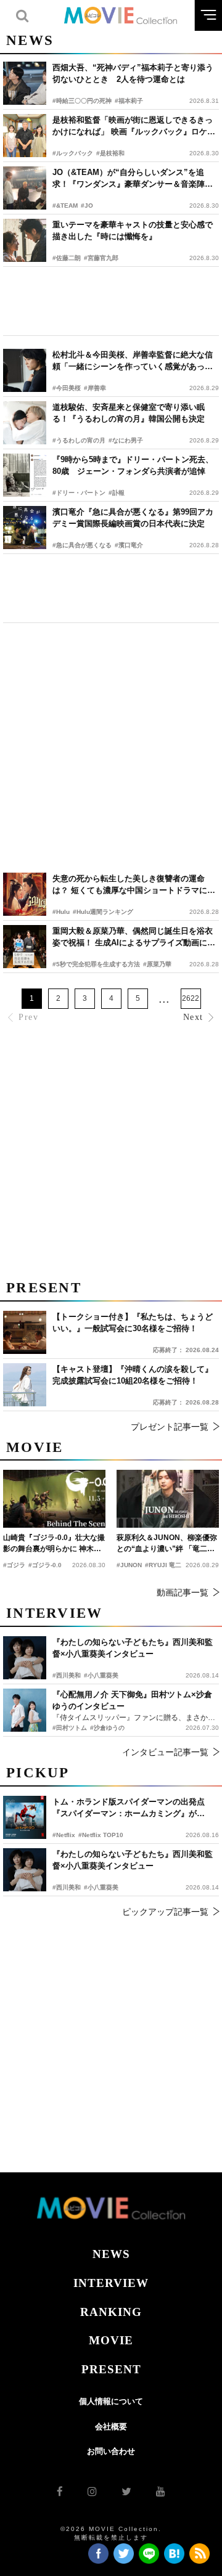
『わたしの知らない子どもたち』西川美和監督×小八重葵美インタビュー (133, 1860)
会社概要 (111, 2427)
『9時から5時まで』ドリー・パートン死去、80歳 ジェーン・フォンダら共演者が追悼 (133, 466)
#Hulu (61, 912)
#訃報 (117, 493)
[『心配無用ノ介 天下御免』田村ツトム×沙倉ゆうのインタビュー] (25, 1710)
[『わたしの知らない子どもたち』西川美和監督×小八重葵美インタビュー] (25, 1870)
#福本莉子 (129, 101)
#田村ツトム (70, 1728)
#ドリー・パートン (79, 493)
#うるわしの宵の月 (79, 440)
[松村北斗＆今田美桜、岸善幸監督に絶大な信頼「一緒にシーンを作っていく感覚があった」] (25, 370)
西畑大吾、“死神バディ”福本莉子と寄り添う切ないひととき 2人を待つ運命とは (133, 74)
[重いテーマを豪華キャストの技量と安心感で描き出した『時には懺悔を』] (25, 240)
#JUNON (129, 1565)
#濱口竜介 (129, 545)
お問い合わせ (111, 2451)
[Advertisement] (111, 301)
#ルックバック (73, 153)
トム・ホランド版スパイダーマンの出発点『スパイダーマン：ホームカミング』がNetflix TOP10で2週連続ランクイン (129, 1808)
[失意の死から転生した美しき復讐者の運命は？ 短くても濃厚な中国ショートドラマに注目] (25, 894)
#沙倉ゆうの (107, 1728)
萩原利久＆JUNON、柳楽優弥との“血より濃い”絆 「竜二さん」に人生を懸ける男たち (167, 1544)
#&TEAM (65, 206)
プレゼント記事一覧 (170, 1427)
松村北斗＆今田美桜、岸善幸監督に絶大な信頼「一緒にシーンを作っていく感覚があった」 (133, 361)
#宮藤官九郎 (101, 258)
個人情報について (111, 2401)
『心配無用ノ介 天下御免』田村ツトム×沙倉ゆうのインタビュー (132, 1701)
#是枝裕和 (110, 153)
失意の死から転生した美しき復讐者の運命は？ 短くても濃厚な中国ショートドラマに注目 (134, 885)
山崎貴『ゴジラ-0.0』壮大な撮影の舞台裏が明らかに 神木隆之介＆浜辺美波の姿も (54, 1544)
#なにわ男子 (126, 440)
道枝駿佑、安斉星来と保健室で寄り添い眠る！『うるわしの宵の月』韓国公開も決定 (129, 413)
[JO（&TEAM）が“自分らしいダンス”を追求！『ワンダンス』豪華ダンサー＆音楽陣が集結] (25, 188)
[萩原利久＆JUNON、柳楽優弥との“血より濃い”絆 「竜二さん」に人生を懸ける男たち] (168, 1498)
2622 (191, 998)
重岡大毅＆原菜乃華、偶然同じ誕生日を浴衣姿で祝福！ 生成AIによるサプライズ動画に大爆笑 (134, 938)
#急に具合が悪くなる (82, 545)
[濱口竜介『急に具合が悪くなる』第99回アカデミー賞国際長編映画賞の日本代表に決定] (25, 528)
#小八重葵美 (101, 1887)
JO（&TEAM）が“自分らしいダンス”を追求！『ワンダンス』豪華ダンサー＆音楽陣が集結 (133, 179)
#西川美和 (67, 1887)
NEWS (111, 2254)
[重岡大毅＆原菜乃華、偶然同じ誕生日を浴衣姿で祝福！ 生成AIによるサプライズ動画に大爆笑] (25, 947)
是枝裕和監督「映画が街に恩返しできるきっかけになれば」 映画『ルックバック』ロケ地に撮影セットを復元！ (134, 127)
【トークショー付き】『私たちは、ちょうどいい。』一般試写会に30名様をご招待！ (133, 1323)
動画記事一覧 (183, 1592)
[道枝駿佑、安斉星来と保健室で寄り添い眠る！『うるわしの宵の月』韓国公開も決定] (25, 423)
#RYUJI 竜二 (163, 1565)
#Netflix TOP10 (101, 1835)
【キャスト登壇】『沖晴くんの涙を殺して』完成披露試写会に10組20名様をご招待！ (133, 1375)
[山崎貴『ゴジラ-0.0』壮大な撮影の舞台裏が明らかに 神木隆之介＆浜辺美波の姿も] (54, 1498)
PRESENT (111, 2369)
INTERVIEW (111, 2283)
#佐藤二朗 (67, 258)
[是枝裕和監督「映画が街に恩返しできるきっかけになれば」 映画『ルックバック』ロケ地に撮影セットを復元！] (25, 136)
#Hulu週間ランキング (103, 912)
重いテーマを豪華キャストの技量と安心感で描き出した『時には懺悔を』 (133, 231)
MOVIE (111, 2340)
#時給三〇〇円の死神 (82, 101)
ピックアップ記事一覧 (165, 1912)
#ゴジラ (14, 1565)
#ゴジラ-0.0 (45, 1565)
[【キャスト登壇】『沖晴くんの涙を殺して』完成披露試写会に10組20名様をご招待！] (25, 1385)
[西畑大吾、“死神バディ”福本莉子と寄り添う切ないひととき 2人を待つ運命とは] (25, 83)
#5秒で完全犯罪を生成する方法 (96, 964)
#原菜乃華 (157, 964)
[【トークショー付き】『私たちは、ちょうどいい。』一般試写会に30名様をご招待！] (25, 1332)
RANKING (111, 2312)
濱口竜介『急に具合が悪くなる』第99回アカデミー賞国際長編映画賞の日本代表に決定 (133, 518)
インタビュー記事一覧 (165, 1752)
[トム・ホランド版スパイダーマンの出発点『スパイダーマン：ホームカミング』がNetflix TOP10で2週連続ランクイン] (25, 1817)
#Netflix (64, 1835)
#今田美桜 (67, 388)
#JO (87, 206)
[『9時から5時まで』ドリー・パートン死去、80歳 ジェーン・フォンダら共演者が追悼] (25, 475)
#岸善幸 (95, 388)
